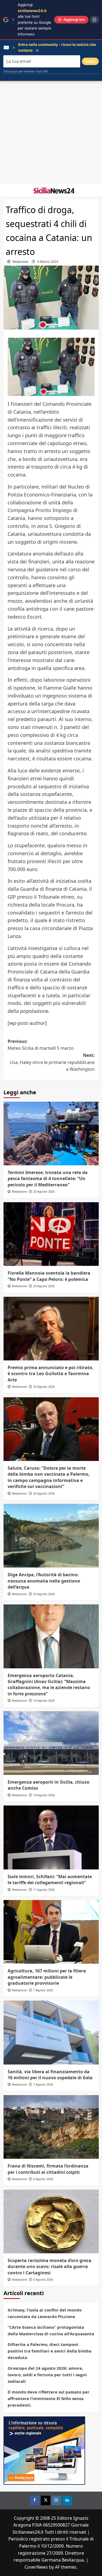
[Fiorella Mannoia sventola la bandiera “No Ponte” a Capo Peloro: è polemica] (51, 1234)
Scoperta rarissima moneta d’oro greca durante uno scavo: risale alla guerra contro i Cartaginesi (50, 2267)
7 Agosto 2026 (43, 1990)
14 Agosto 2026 (44, 1700)
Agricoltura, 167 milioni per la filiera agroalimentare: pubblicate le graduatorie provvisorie (47, 1977)
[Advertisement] (51, 133)
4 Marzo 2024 (48, 262)
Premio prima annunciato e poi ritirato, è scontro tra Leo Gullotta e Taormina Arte (51, 1374)
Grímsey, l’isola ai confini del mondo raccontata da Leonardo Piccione (45, 2313)
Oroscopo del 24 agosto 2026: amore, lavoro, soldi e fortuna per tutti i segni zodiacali (47, 2375)
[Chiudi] (13, 20)
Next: (52, 1062)
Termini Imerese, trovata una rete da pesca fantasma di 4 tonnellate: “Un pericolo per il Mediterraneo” (48, 1179)
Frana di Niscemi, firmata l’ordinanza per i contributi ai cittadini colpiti (48, 2169)
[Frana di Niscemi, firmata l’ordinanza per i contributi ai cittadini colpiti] (51, 2127)
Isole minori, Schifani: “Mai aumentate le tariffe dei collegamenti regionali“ (50, 1880)
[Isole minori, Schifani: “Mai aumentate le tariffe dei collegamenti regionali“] (51, 1837)
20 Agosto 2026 (44, 1493)
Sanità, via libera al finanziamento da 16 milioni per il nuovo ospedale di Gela (50, 2075)
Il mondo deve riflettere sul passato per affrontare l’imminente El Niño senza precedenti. (49, 2398)
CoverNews (36, 2567)
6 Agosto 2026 (43, 2179)
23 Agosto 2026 (44, 1191)
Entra (90, 61)
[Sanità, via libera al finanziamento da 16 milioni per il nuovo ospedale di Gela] (51, 2032)
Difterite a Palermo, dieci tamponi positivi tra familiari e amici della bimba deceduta (50, 2351)
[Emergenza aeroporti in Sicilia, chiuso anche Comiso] (51, 1743)
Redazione (20, 262)
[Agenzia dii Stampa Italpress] (44, 2450)
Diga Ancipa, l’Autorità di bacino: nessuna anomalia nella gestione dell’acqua (44, 1581)
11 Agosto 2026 (44, 1890)
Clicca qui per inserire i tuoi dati (26, 71)
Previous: (41, 1045)
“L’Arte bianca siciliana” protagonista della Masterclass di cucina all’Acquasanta (51, 2330)
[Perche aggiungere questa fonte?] (94, 20)
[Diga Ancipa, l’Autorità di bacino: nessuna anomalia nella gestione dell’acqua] (51, 1536)
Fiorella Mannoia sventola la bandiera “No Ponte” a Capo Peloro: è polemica (49, 1276)
